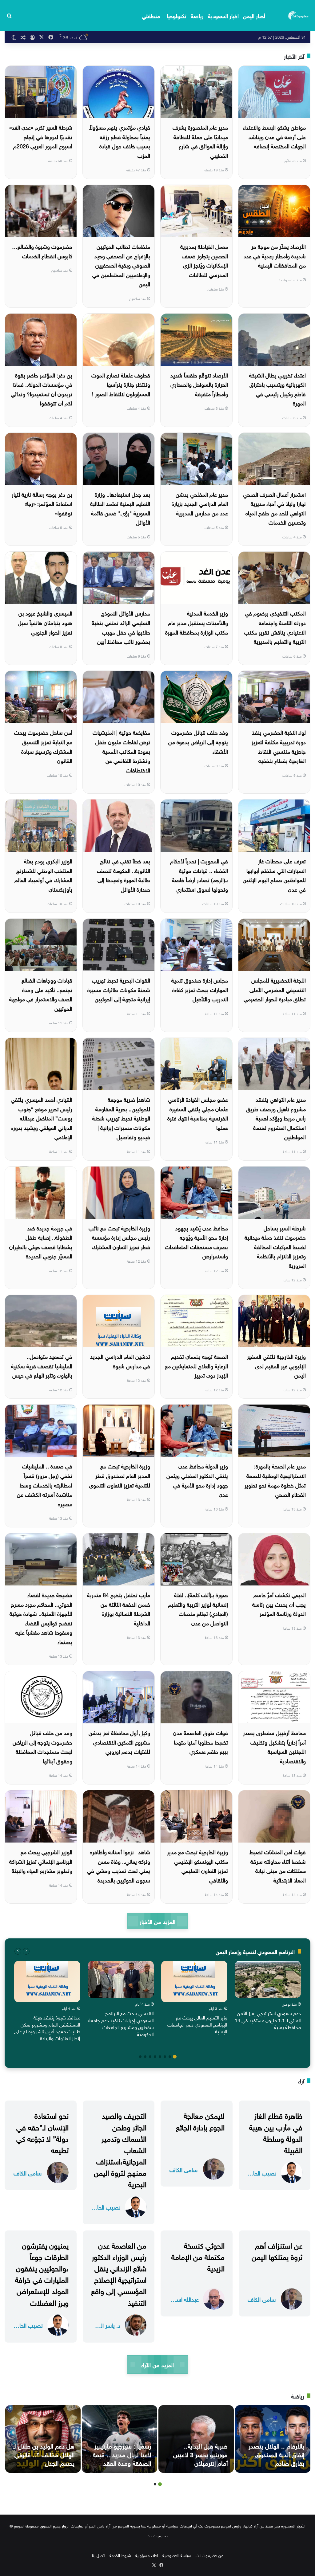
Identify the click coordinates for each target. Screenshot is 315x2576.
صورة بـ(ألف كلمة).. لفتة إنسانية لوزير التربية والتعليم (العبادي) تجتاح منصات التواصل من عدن (198, 1608)
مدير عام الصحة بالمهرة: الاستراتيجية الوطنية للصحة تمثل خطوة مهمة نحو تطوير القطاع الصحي (275, 1480)
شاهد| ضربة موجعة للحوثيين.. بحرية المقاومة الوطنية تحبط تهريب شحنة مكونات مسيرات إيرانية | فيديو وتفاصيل (121, 1118)
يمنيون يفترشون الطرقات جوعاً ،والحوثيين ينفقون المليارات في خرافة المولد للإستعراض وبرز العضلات (42, 2273)
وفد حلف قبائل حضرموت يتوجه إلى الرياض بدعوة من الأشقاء (198, 741)
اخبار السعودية (223, 15)
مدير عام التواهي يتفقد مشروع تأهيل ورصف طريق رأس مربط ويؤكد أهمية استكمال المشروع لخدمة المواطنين (276, 1118)
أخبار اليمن (254, 15)
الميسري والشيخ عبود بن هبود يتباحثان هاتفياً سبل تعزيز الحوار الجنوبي (45, 622)
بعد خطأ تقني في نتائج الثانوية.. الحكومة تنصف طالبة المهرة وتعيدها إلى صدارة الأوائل (124, 875)
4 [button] (160, 2057)
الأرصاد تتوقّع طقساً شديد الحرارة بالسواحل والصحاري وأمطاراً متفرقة (199, 384)
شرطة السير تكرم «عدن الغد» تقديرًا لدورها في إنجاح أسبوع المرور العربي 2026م (41, 136)
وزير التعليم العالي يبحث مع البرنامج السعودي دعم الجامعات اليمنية (197, 2024)
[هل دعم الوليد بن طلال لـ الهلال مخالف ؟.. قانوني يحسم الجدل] (43, 2439)
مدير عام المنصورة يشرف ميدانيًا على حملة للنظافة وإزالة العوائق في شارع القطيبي (200, 141)
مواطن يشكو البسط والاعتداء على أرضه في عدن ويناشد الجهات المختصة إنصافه (274, 136)
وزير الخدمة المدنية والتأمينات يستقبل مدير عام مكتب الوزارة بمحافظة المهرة (197, 622)
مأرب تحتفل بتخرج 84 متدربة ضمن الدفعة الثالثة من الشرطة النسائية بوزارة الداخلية (119, 1608)
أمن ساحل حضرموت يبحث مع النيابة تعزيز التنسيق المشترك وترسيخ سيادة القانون (43, 746)
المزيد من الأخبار (157, 1921)
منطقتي (151, 15)
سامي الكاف (183, 2169)
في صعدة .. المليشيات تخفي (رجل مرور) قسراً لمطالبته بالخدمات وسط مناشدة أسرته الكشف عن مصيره (45, 1484)
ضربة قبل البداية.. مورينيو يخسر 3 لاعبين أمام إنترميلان (200, 2454)
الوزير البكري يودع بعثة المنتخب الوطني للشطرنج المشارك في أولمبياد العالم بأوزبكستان (43, 875)
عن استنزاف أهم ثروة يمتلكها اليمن (277, 2250)
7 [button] (145, 2057)
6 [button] (150, 2057)
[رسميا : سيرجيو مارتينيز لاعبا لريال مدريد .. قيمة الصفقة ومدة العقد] (120, 2439)
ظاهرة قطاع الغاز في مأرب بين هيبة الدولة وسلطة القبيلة (276, 2132)
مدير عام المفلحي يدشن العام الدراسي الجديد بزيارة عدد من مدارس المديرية (200, 503)
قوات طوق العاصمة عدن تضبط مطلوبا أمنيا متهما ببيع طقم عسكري (200, 1741)
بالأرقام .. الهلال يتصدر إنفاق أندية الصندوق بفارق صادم (276, 2454)
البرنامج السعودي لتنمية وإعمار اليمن (255, 1951)
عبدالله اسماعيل (184, 2299)
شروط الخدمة (120, 2555)
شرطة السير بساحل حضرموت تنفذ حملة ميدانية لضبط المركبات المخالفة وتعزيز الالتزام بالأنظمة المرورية (275, 1246)
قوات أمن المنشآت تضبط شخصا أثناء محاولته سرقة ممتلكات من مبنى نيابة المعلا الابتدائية (278, 1865)
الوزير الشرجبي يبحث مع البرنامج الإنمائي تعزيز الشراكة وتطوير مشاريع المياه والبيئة (41, 1861)
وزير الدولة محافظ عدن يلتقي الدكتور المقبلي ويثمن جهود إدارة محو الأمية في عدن (197, 1480)
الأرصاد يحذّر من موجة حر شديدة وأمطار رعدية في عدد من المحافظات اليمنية (275, 255)
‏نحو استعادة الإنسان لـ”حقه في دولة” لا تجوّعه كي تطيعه (42, 2132)
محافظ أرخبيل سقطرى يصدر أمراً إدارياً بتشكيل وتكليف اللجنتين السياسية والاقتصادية (274, 1746)
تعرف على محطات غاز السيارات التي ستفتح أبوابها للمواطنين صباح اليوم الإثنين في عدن (274, 875)
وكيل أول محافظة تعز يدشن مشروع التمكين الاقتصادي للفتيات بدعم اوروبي (119, 1741)
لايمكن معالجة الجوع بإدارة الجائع (200, 2120)
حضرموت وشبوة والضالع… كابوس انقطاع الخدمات (42, 251)
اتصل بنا (99, 2555)
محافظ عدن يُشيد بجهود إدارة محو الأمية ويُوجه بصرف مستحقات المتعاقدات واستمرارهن (196, 1242)
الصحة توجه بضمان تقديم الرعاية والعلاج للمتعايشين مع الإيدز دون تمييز (196, 1365)
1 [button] (175, 2057)
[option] (268, 1997)
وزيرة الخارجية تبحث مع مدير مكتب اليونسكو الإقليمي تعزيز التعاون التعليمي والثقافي (197, 1865)
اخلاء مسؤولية (147, 2555)
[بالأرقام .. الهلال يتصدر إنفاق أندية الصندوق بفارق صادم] (273, 2439)
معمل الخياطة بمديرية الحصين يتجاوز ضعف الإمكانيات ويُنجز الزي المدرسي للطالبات (204, 260)
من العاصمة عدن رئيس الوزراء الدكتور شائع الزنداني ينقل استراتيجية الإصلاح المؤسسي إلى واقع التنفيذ (119, 2273)
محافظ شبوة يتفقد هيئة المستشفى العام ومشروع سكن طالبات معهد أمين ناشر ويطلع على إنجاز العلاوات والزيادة (47, 2027)
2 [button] (170, 2057)
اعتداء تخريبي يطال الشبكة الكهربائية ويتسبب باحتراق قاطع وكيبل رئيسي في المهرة (277, 389)
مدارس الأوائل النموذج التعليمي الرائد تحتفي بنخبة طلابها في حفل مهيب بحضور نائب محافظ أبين (121, 627)
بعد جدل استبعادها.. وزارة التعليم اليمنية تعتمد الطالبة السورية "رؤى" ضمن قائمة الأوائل (120, 508)
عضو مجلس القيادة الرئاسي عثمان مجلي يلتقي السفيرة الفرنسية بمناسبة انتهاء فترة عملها (198, 1113)
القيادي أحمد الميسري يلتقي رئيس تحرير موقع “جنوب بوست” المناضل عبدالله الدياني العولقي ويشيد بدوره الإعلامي (42, 1118)
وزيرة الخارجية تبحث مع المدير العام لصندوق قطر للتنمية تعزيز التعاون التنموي (120, 1475)
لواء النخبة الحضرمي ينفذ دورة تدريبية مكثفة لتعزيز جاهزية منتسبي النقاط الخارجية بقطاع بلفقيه (279, 746)
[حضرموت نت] (299, 15)
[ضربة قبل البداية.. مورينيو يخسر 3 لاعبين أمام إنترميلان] (196, 2439)
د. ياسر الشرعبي (106, 2325)
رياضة (197, 15)
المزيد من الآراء (157, 2364)
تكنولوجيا (177, 15)
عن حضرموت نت (209, 2555)
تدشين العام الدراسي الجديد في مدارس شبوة (120, 1361)
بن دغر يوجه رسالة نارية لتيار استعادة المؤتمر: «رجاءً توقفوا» (42, 503)
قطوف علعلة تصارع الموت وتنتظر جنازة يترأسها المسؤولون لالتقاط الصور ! (121, 384)
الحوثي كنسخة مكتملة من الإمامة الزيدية (198, 2256)
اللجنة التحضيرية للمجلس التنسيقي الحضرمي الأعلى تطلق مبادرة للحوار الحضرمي (275, 989)
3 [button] (165, 2057)
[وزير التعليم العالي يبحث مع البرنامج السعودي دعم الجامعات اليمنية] (194, 1982)
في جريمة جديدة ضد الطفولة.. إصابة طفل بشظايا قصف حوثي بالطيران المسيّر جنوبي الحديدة (41, 1242)
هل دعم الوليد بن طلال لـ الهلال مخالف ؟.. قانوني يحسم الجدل (44, 2454)
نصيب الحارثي (262, 2173)
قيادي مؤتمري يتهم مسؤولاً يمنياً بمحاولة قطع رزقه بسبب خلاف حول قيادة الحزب (120, 141)
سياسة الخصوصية (177, 2555)
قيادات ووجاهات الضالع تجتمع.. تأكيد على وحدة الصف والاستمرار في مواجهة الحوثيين (41, 994)
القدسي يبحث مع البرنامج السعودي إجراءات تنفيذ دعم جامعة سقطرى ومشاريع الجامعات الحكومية (121, 2023)
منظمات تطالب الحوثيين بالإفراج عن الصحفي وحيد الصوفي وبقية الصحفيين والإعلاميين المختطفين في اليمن (121, 265)
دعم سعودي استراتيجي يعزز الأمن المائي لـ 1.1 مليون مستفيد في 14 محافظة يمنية (268, 2020)
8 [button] (140, 2057)
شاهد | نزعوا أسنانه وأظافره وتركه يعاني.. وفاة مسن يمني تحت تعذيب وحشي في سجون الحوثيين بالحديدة (119, 1865)
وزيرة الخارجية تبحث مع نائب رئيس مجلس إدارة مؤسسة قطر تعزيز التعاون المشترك (119, 1237)
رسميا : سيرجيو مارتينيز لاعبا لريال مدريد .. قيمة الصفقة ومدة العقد (122, 2454)
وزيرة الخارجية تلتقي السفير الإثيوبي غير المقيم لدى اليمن (276, 1365)
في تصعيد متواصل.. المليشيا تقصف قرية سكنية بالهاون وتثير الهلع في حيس (42, 1365)
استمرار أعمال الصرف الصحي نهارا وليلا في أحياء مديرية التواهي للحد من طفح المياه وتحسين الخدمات (274, 508)
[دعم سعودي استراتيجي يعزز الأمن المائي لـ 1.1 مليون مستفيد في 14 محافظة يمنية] (268, 1979)
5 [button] (155, 2057)
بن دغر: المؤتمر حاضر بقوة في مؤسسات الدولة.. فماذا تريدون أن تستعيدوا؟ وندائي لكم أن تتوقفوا (42, 389)
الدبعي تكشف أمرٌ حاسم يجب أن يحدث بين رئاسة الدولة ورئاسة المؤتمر (279, 1604)
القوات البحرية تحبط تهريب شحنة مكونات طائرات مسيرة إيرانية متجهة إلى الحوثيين (119, 989)
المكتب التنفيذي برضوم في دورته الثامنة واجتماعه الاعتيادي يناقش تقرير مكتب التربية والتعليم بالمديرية (275, 627)
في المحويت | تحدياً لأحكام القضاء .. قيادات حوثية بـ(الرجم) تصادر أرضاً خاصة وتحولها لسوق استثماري (199, 875)
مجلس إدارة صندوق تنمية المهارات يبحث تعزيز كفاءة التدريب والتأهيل (200, 989)
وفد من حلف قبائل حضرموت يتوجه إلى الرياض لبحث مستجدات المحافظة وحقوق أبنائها (42, 1746)
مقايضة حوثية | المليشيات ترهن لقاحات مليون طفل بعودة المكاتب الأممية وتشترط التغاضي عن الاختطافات (121, 751)
